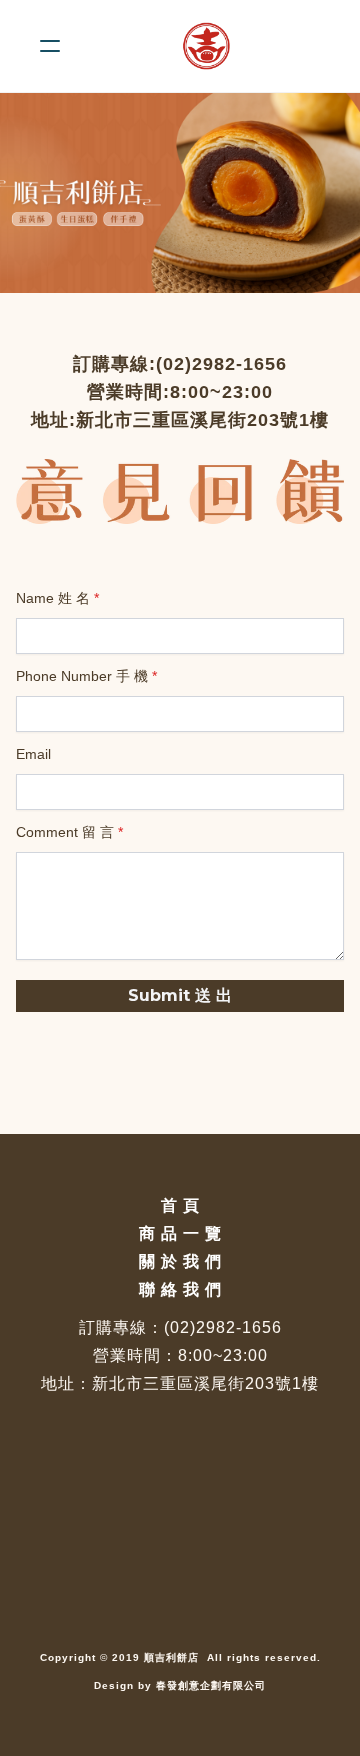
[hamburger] (50, 46)
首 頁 (180, 1205)
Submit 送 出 (180, 995)
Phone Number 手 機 (82, 676)
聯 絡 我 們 (180, 1289)
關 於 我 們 (180, 1261)
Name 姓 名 (53, 598)
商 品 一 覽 (180, 1233)
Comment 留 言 (65, 832)
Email (33, 754)
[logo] (206, 46)
